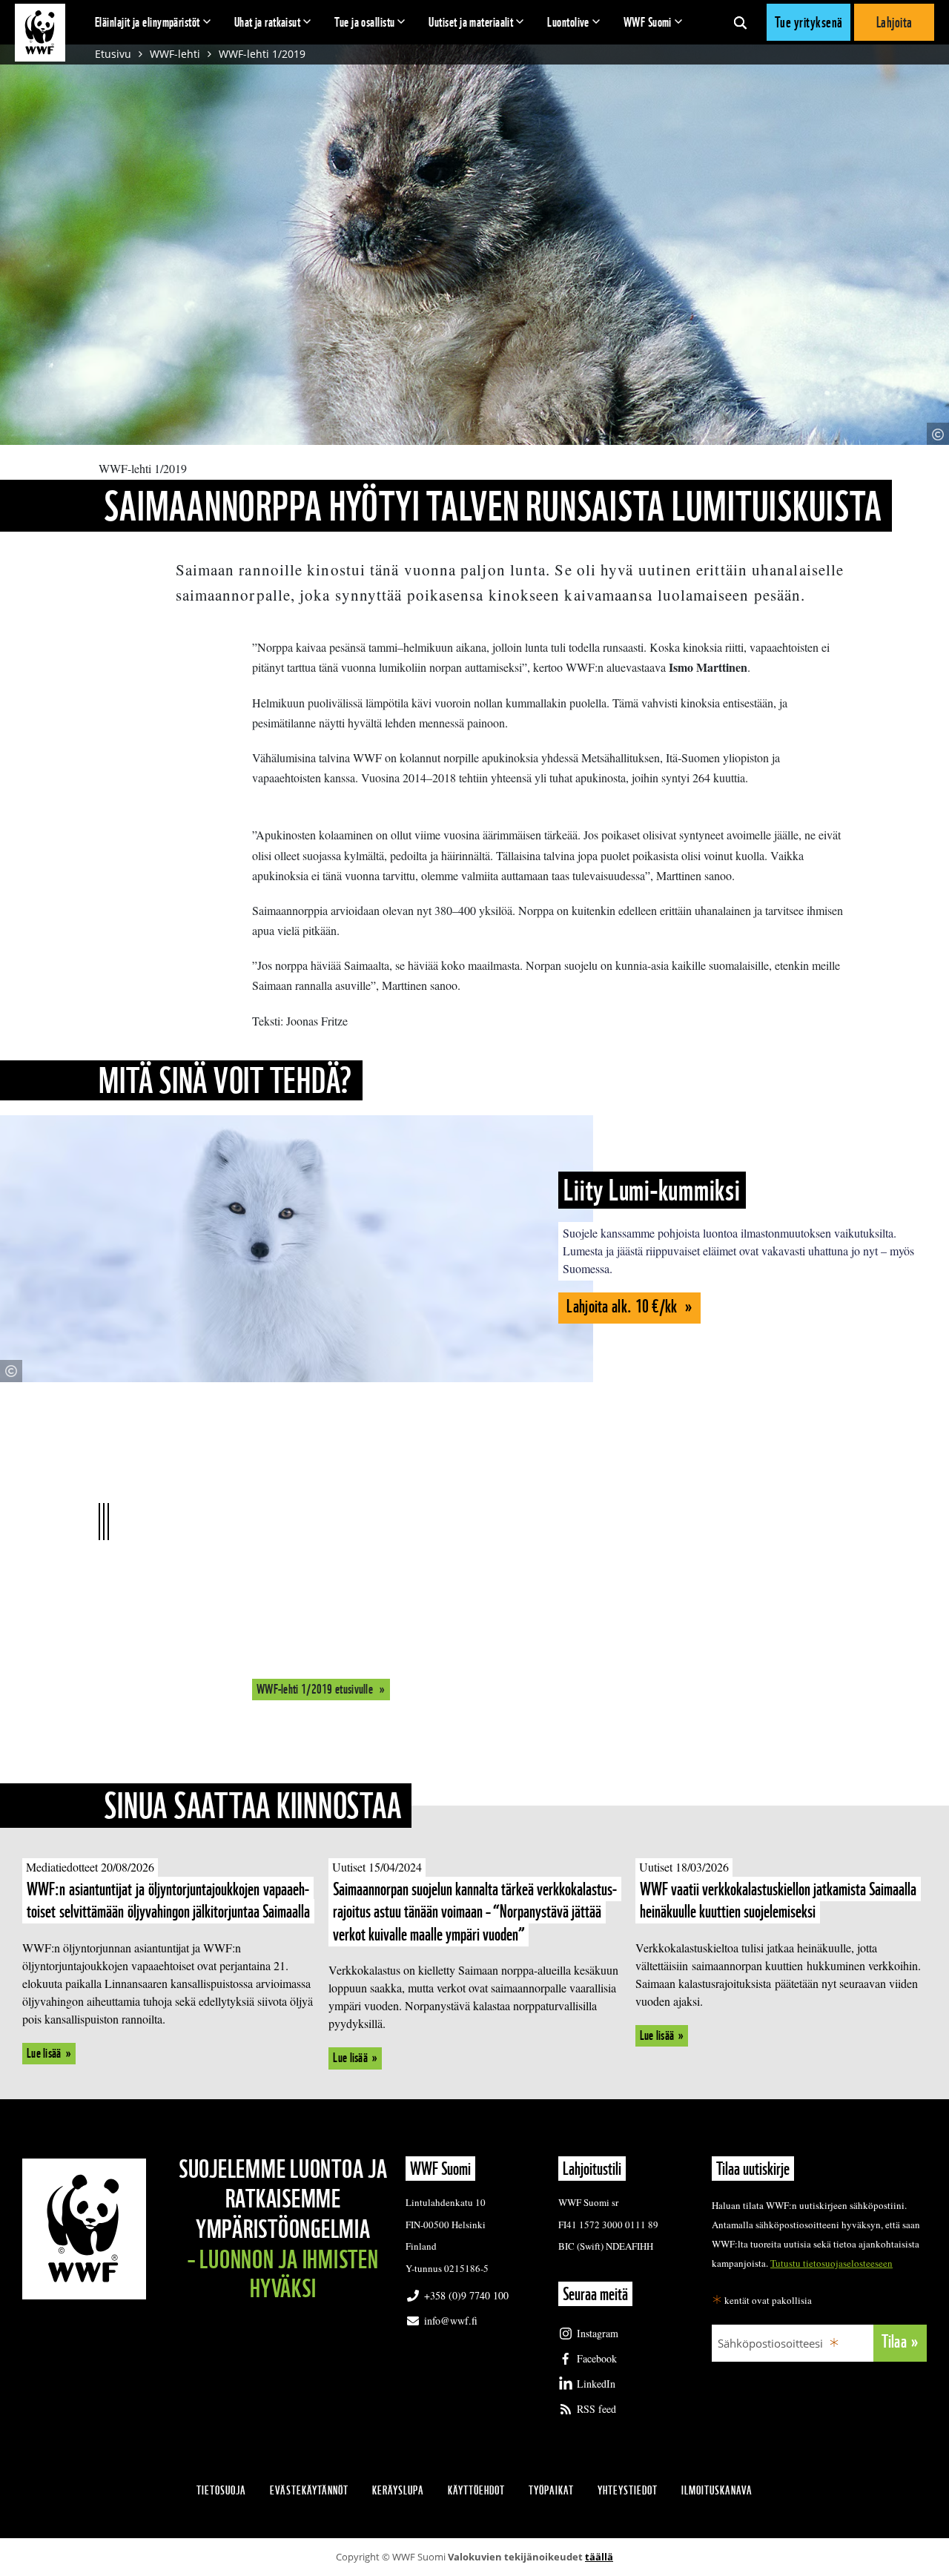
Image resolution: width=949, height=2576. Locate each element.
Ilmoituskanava (717, 2490)
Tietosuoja (221, 2490)
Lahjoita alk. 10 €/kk (624, 1306)
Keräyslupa (398, 2490)
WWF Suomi (648, 22)
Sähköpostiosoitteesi (770, 2343)
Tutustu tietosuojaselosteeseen (831, 2263)
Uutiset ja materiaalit (471, 22)
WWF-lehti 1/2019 (262, 54)
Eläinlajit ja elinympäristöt (148, 22)
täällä (599, 2557)
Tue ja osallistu (364, 22)
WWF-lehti (175, 54)
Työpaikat (551, 2490)
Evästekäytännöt (309, 2490)
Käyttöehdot (476, 2490)
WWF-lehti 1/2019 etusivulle (316, 1689)
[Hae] (740, 22)
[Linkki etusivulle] (40, 33)
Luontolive (568, 22)
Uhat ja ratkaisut (268, 22)
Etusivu (113, 54)
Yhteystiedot (628, 2490)
